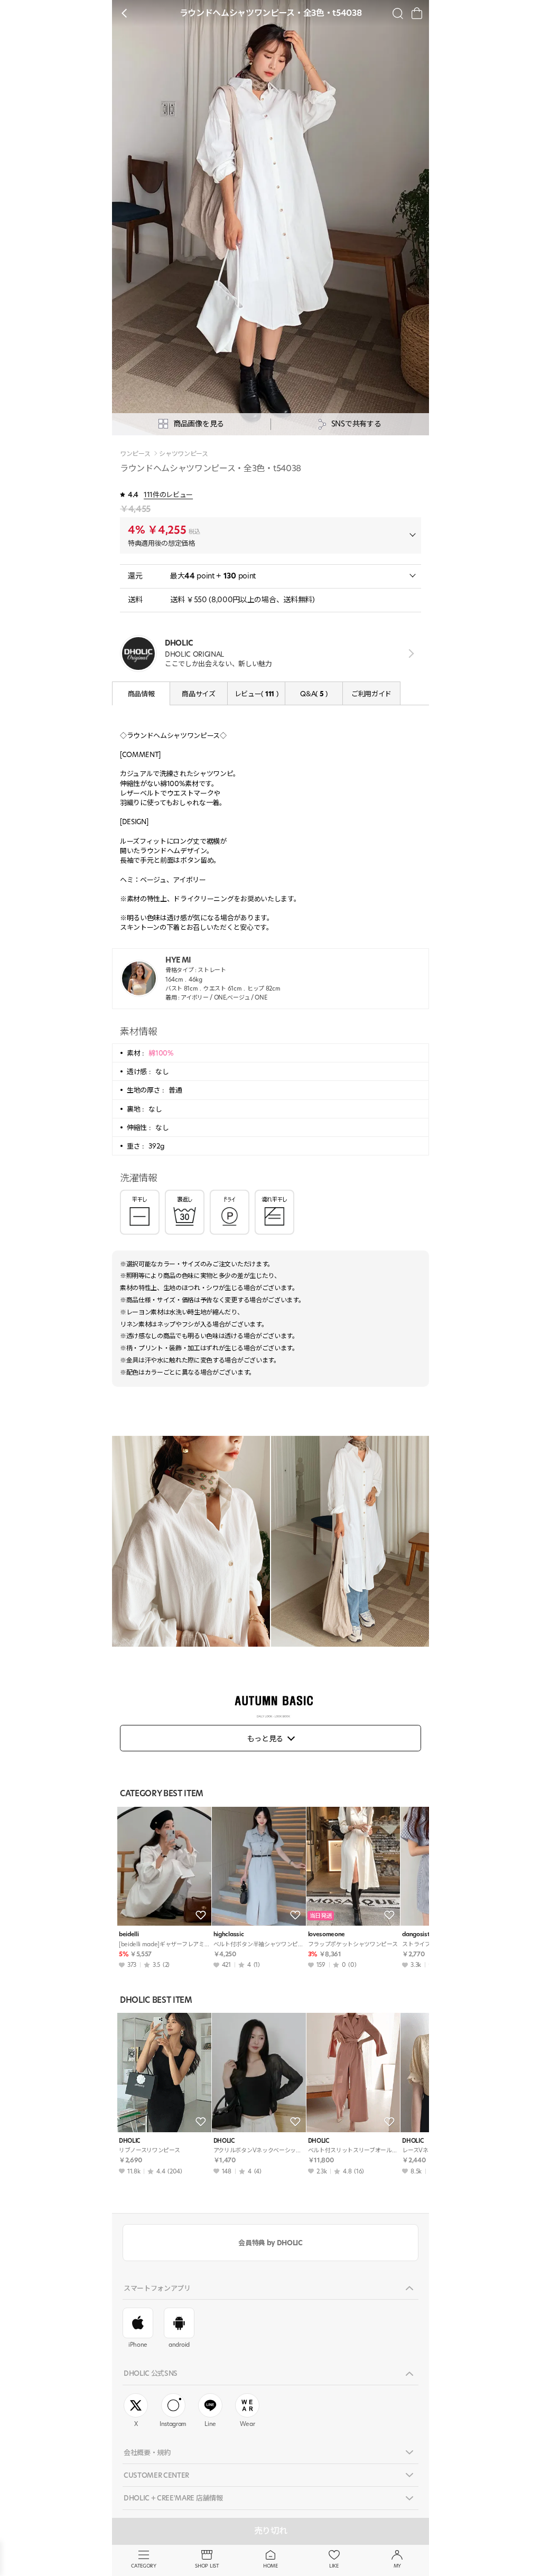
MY (397, 2566)
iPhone (138, 2345)
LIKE (334, 2566)
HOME (270, 2566)
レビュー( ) (256, 694)
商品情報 (141, 694)
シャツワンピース (183, 454)
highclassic (228, 1934)
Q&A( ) (314, 694)
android (179, 2345)
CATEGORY (143, 2566)
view (409, 653)
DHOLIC (129, 2141)
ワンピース (135, 454)
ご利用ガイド (371, 694)
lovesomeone (327, 1934)
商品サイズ (198, 694)
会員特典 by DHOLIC (270, 2243)
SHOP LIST (207, 2566)
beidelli (129, 1934)
